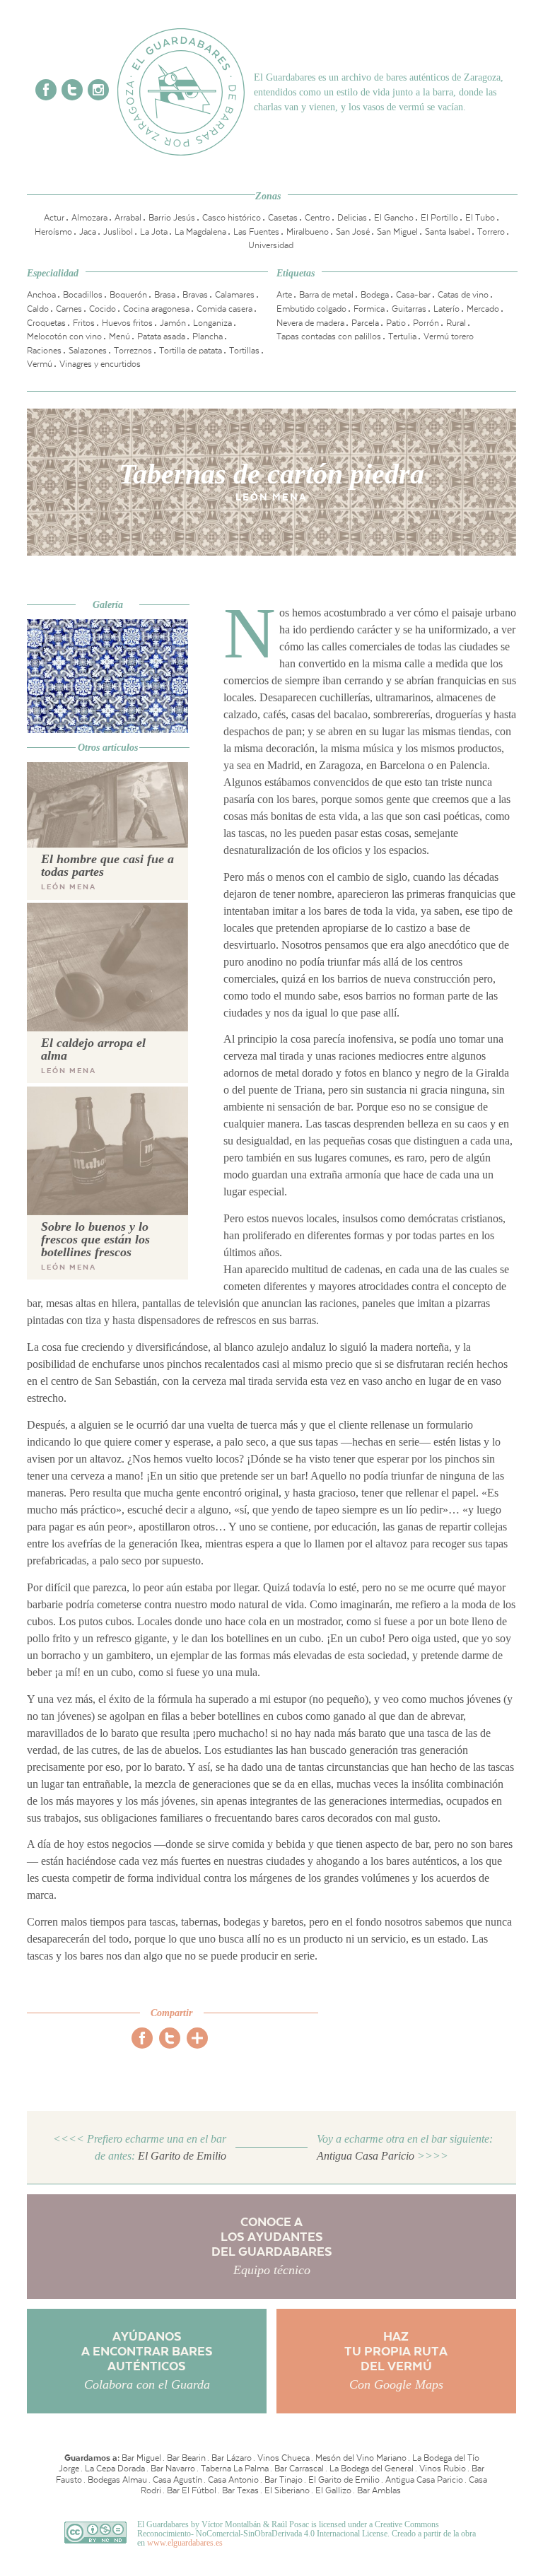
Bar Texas (240, 2490)
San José (353, 232)
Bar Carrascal (299, 2469)
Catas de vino (463, 295)
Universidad (271, 245)
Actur (54, 218)
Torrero (491, 232)
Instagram (98, 90)
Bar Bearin (186, 2458)
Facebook (46, 90)
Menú (119, 336)
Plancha (208, 336)
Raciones (44, 351)
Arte (284, 295)
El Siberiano (287, 2490)
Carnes (69, 309)
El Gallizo (333, 2490)
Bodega (375, 295)
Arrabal (128, 218)
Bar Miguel (141, 2458)
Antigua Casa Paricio (424, 2480)
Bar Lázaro (232, 2458)
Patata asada (161, 336)
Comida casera (224, 309)
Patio (396, 323)
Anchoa (41, 295)
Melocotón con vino (64, 336)
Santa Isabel (448, 232)
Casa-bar (413, 295)
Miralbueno (308, 232)
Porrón (426, 323)
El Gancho (394, 218)
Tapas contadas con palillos (329, 336)
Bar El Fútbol (192, 2490)
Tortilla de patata (191, 351)
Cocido (103, 309)
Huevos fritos (127, 323)
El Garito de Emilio (344, 2480)
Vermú (40, 364)
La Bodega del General (372, 2469)
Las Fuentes (256, 232)
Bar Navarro (173, 2469)
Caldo (38, 309)
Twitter (72, 90)
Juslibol (118, 232)
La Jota (154, 232)
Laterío (446, 309)
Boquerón (128, 295)
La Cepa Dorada (115, 2469)
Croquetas (46, 323)
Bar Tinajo (284, 2480)
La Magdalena (200, 232)
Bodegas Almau (117, 2480)
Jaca (88, 232)
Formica (369, 309)
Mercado (483, 309)
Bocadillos (83, 295)
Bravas (195, 295)
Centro (317, 218)
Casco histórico (232, 218)
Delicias (352, 218)
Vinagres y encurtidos (100, 364)
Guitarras (409, 309)
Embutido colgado (311, 309)
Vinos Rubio (443, 2469)
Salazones (88, 351)
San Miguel (397, 232)
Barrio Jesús (172, 218)
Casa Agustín (177, 2480)
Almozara (89, 218)
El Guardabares (181, 92)
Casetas (283, 218)
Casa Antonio (233, 2480)
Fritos (84, 323)
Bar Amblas (379, 2490)
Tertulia (402, 336)
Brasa (165, 295)
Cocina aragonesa (156, 309)
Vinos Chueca (284, 2458)
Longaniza (212, 323)
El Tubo (480, 218)
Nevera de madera (310, 323)
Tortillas (244, 351)
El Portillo (439, 218)
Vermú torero (449, 336)
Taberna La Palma (235, 2469)
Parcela (365, 323)
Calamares (235, 295)
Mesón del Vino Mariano (361, 2458)
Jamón (173, 323)
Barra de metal (326, 295)
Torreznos (133, 351)
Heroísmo (53, 232)
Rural (456, 323)
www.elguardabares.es (185, 2543)
